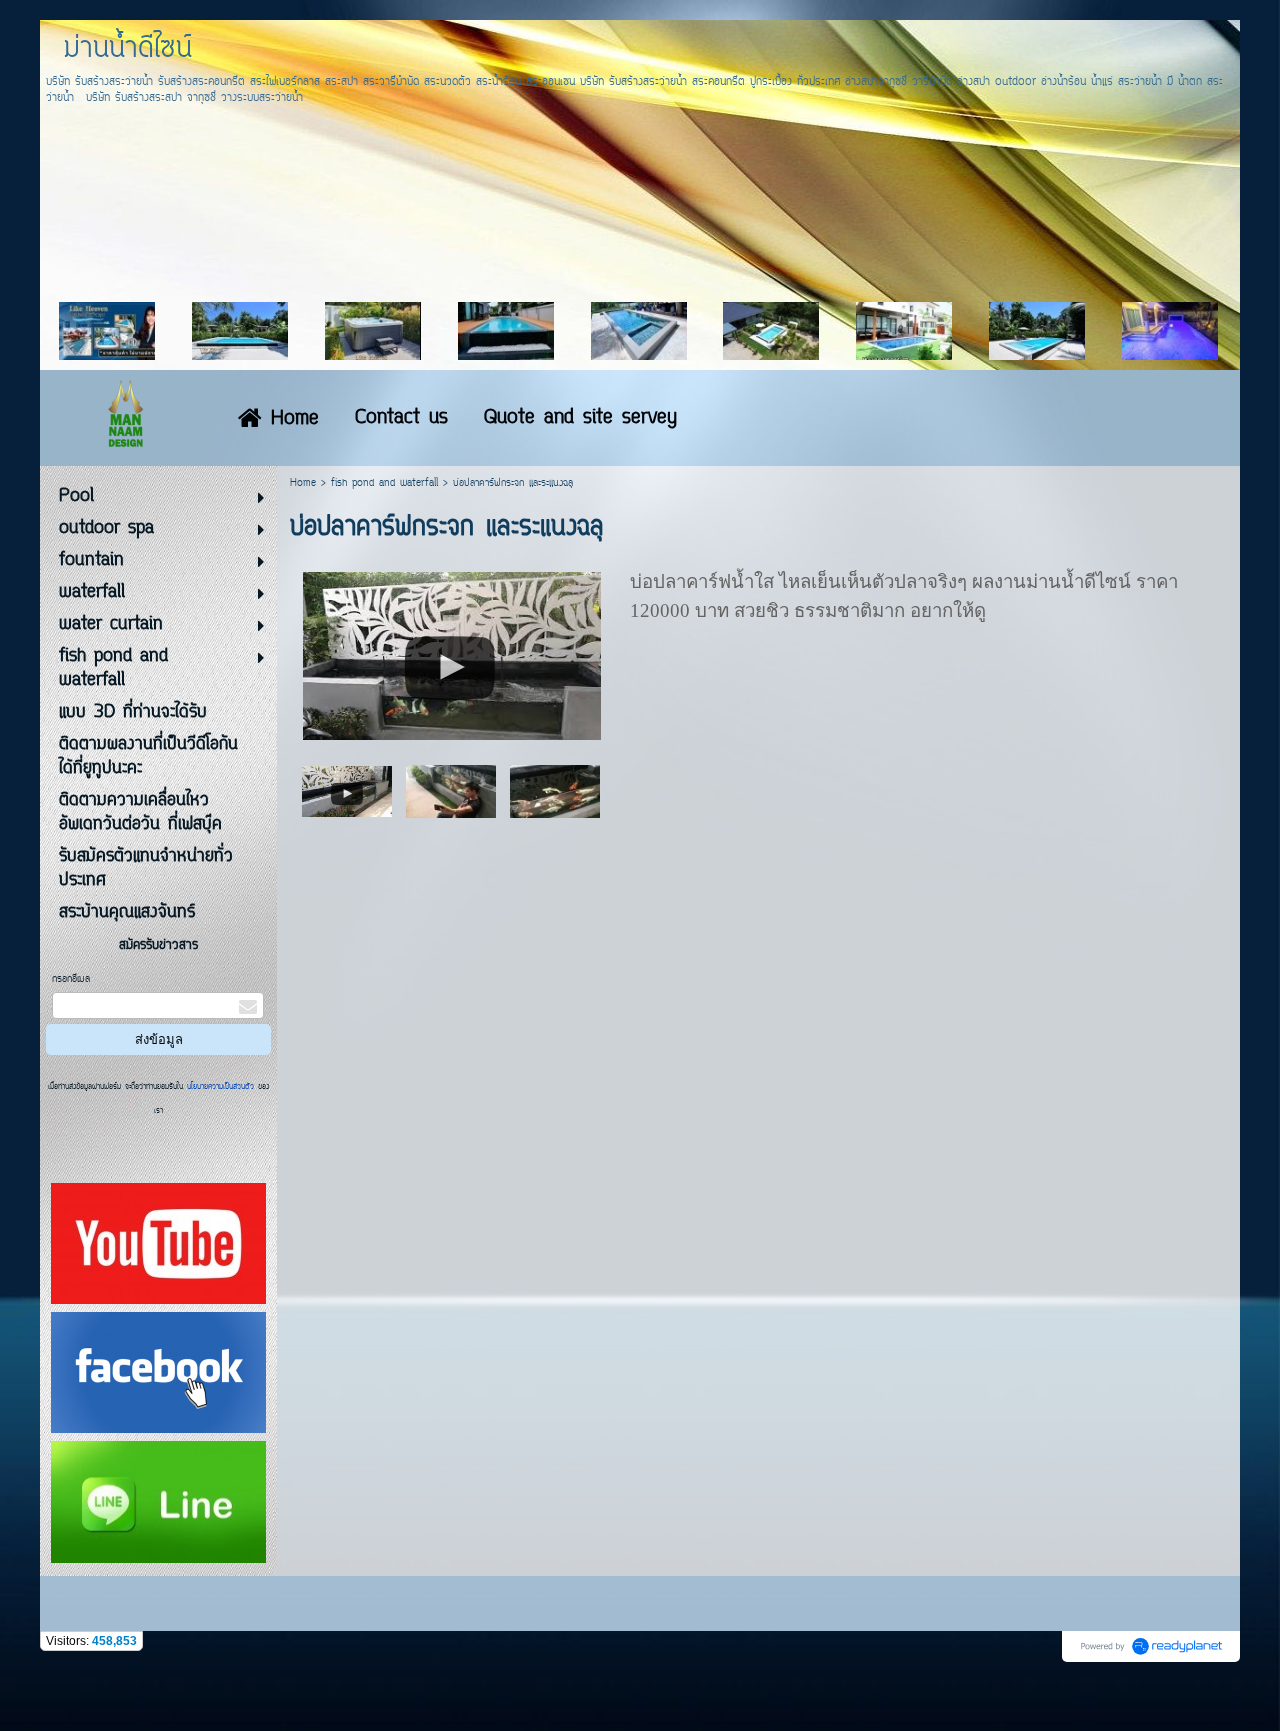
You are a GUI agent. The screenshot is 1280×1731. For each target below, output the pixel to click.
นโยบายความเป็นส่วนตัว (220, 1087)
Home (303, 483)
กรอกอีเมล (71, 979)
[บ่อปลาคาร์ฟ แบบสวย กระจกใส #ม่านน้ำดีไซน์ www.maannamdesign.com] (347, 790)
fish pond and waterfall (384, 483)
